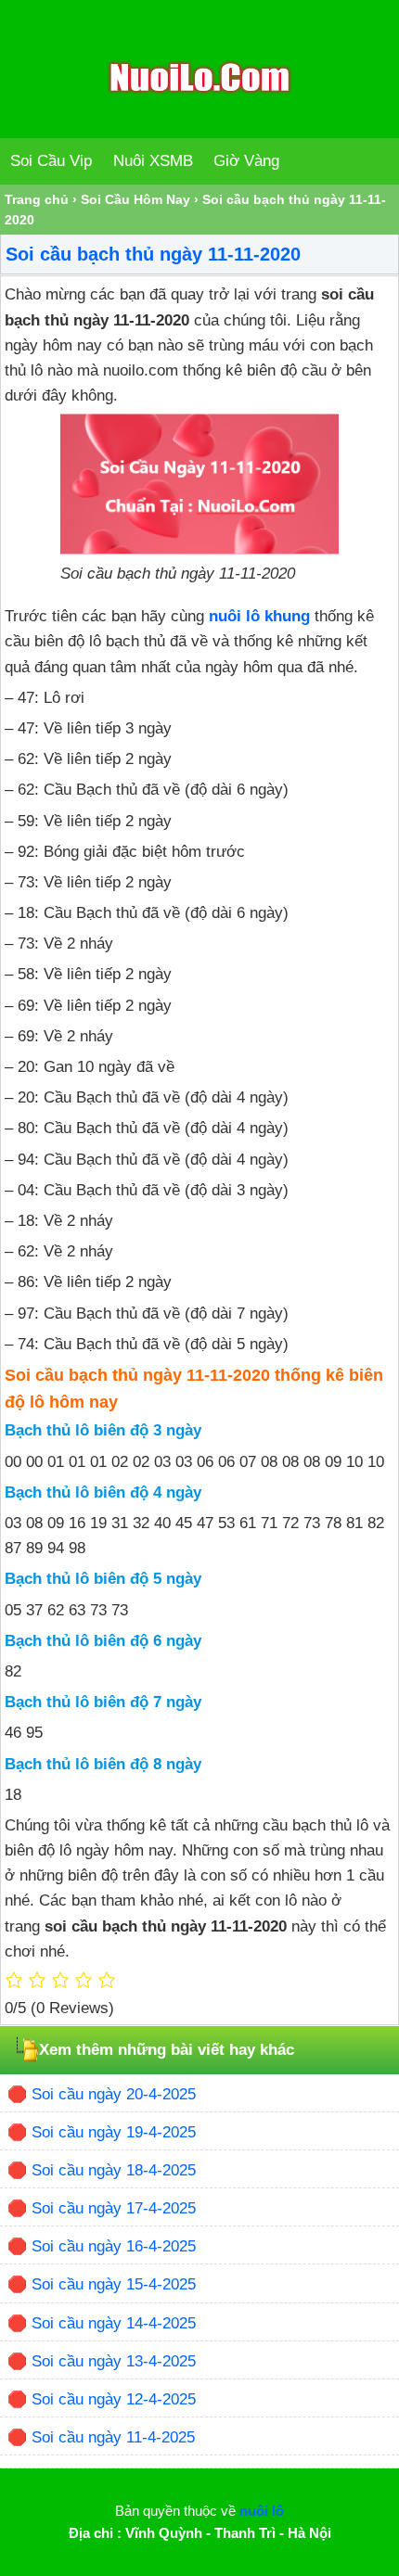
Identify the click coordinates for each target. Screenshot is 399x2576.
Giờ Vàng (246, 161)
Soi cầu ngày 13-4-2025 (114, 2361)
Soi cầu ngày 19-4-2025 (114, 2132)
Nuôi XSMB (153, 161)
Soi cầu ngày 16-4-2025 (114, 2246)
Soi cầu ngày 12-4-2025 (114, 2399)
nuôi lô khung (259, 616)
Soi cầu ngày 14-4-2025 (114, 2323)
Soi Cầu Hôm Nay (135, 199)
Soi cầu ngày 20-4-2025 (114, 2094)
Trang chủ (37, 199)
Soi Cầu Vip (51, 161)
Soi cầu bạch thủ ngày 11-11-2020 (153, 254)
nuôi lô (262, 2511)
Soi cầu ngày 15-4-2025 (114, 2284)
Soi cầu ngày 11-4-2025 (113, 2437)
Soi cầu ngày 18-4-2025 (114, 2170)
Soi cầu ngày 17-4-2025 (114, 2208)
